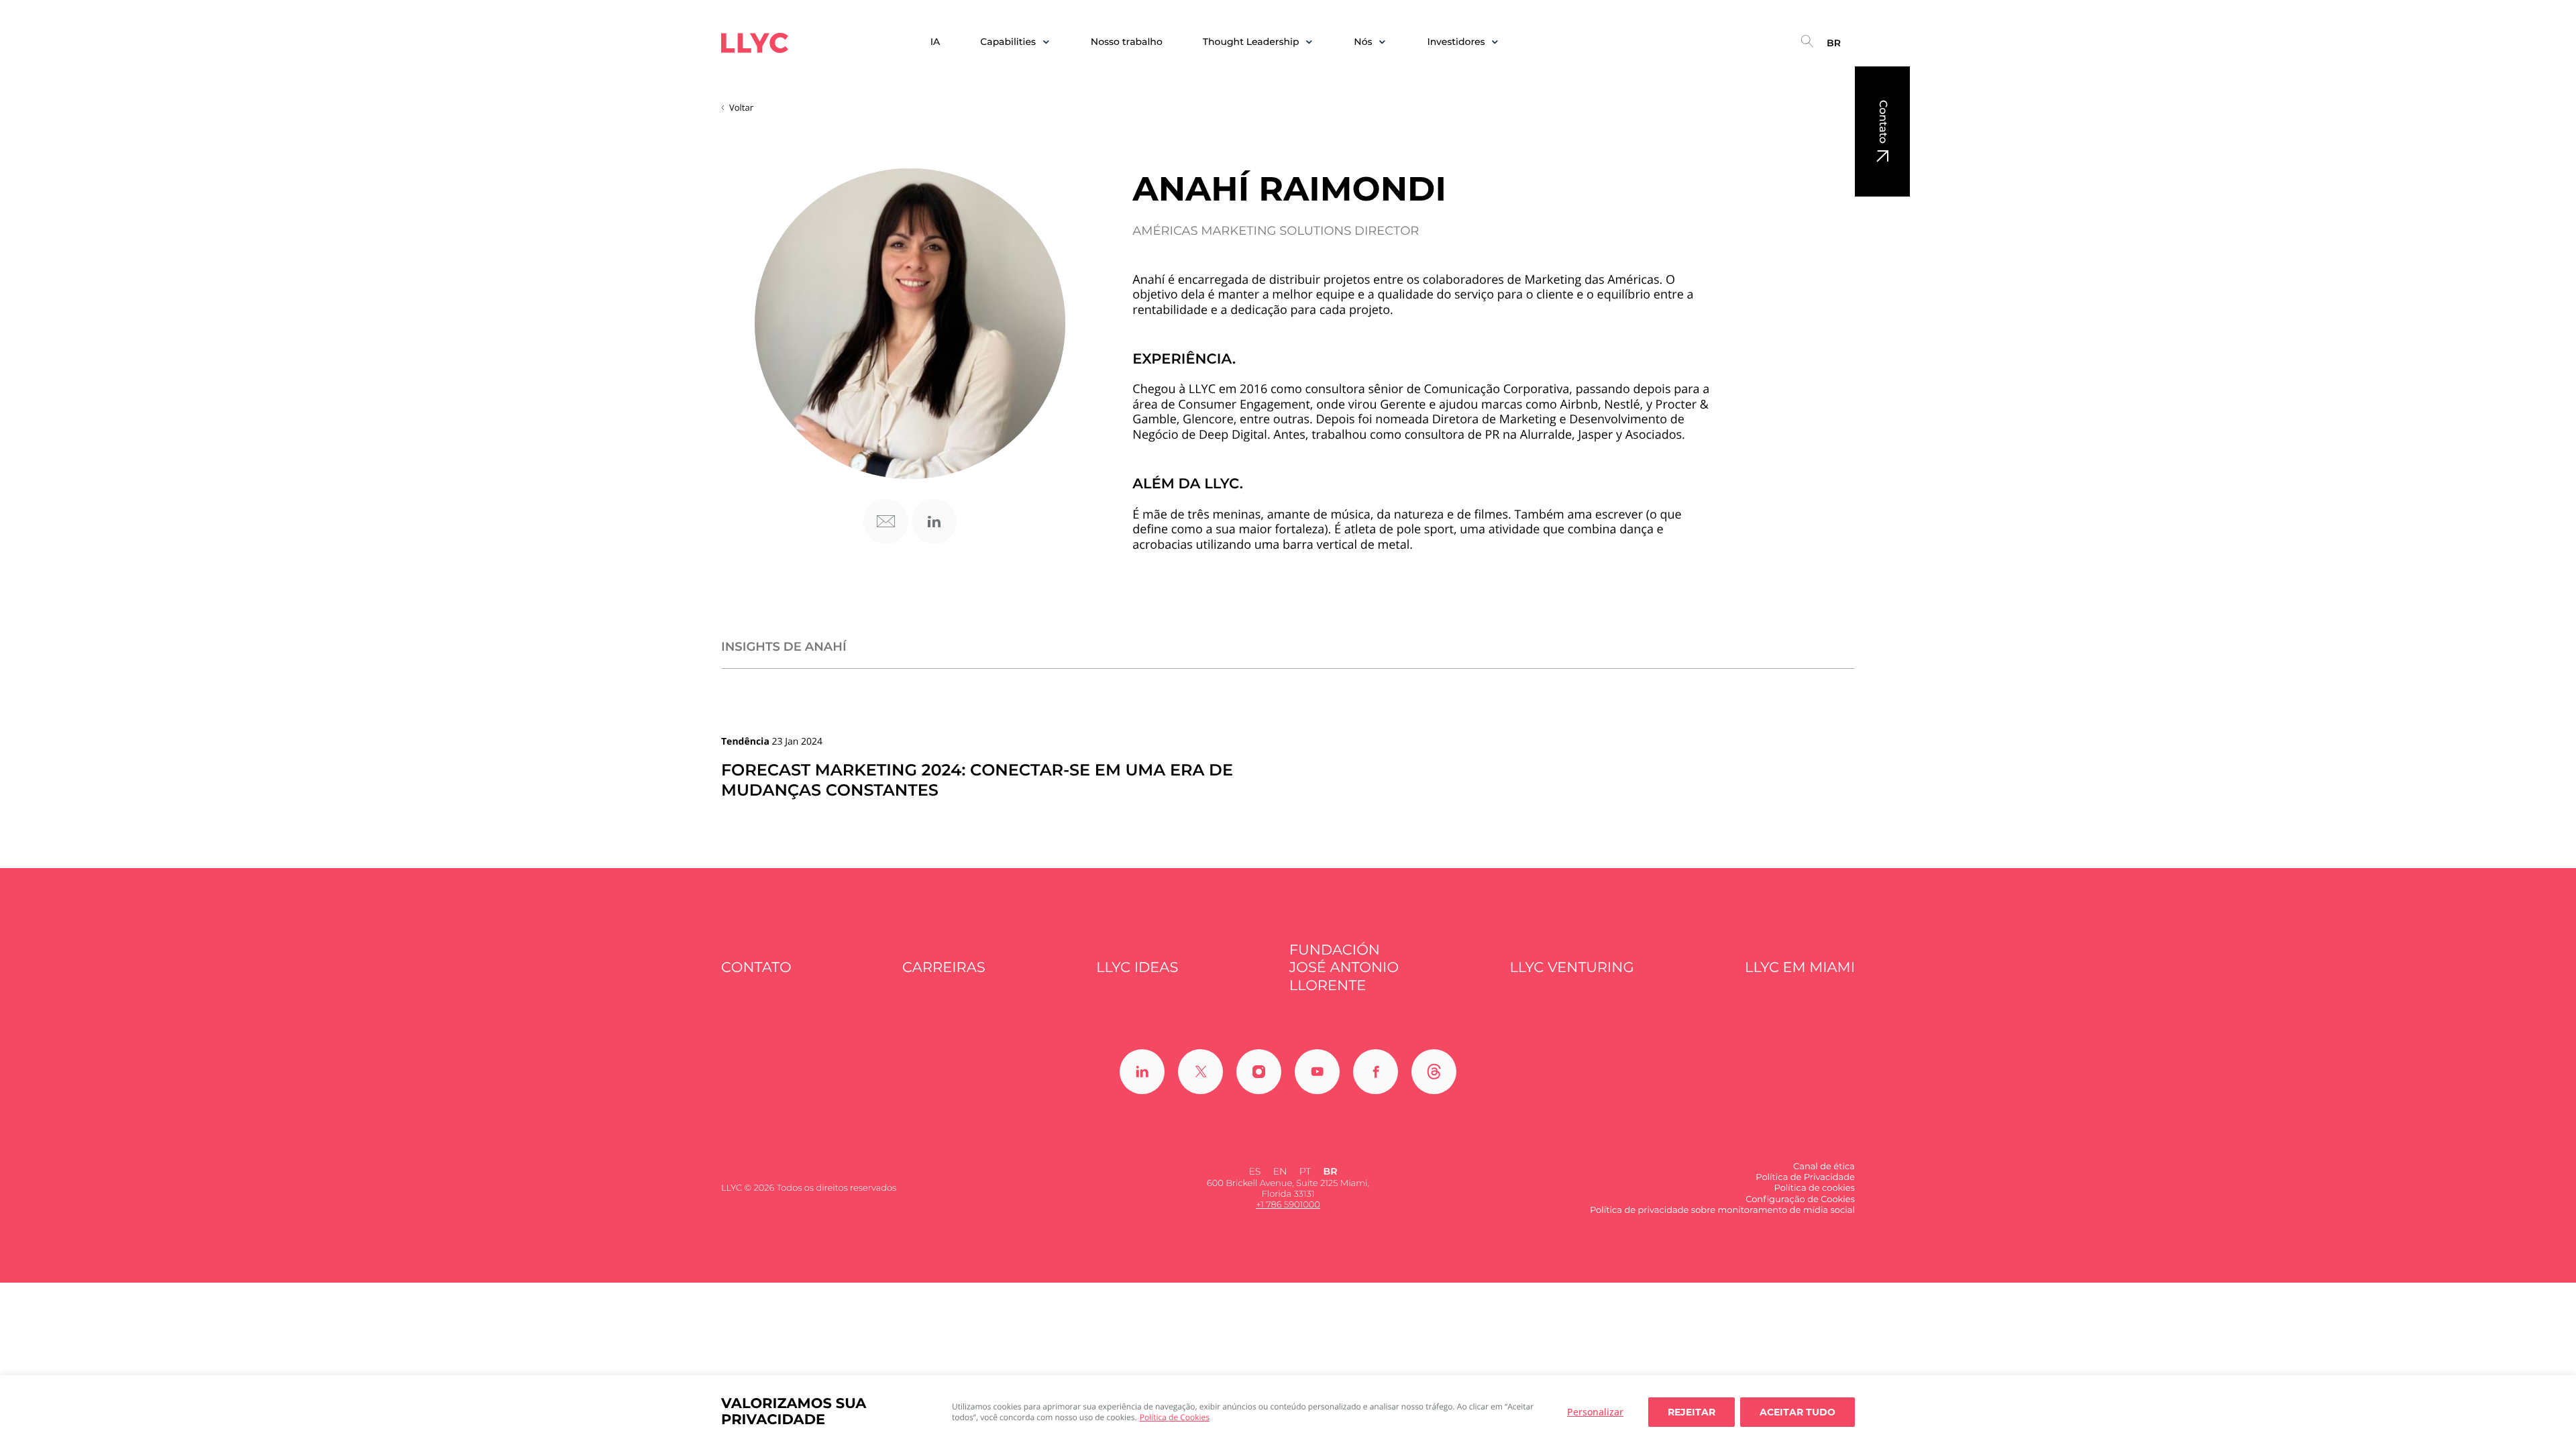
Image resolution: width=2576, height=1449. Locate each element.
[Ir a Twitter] (1200, 1072)
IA (935, 42)
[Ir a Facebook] (1376, 1072)
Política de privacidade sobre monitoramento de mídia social (1722, 1210)
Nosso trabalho (1127, 42)
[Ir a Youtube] (1317, 1072)
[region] (1288, 1412)
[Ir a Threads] (1434, 1072)
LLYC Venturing (1571, 968)
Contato (1883, 122)
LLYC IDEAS (1137, 968)
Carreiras (944, 968)
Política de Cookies (1175, 1417)
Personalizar (1595, 1412)
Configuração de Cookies (1800, 1199)
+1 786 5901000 (1288, 1205)
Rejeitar (1692, 1412)
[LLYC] (755, 43)
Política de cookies (1814, 1188)
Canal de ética (1824, 1167)
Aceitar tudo (1797, 1412)
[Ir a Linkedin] (1142, 1072)
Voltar (741, 107)
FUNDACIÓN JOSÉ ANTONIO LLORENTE (1344, 968)
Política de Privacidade (1805, 1177)
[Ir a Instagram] (1259, 1072)
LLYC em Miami (1800, 968)
